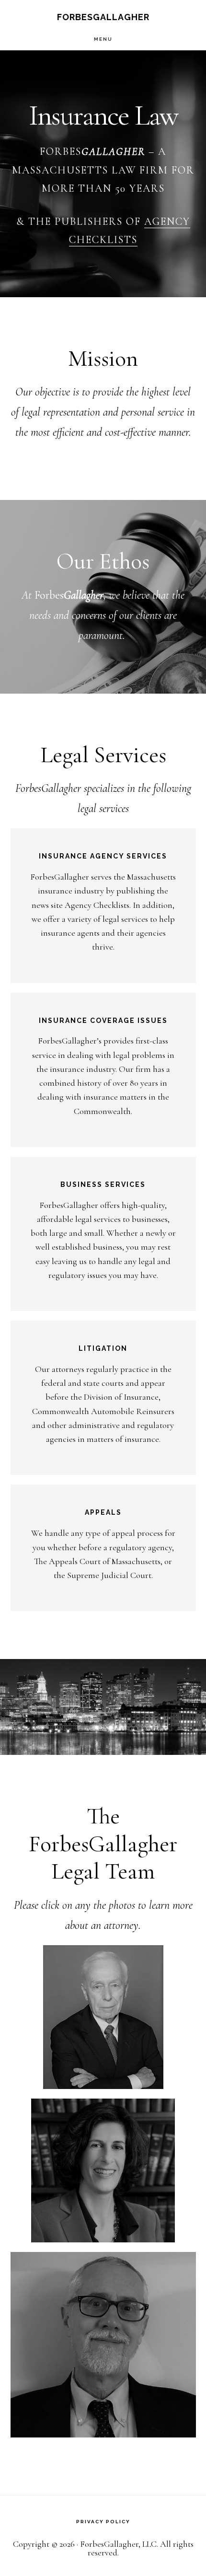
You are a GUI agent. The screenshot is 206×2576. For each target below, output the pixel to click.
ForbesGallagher (103, 17)
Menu (103, 39)
